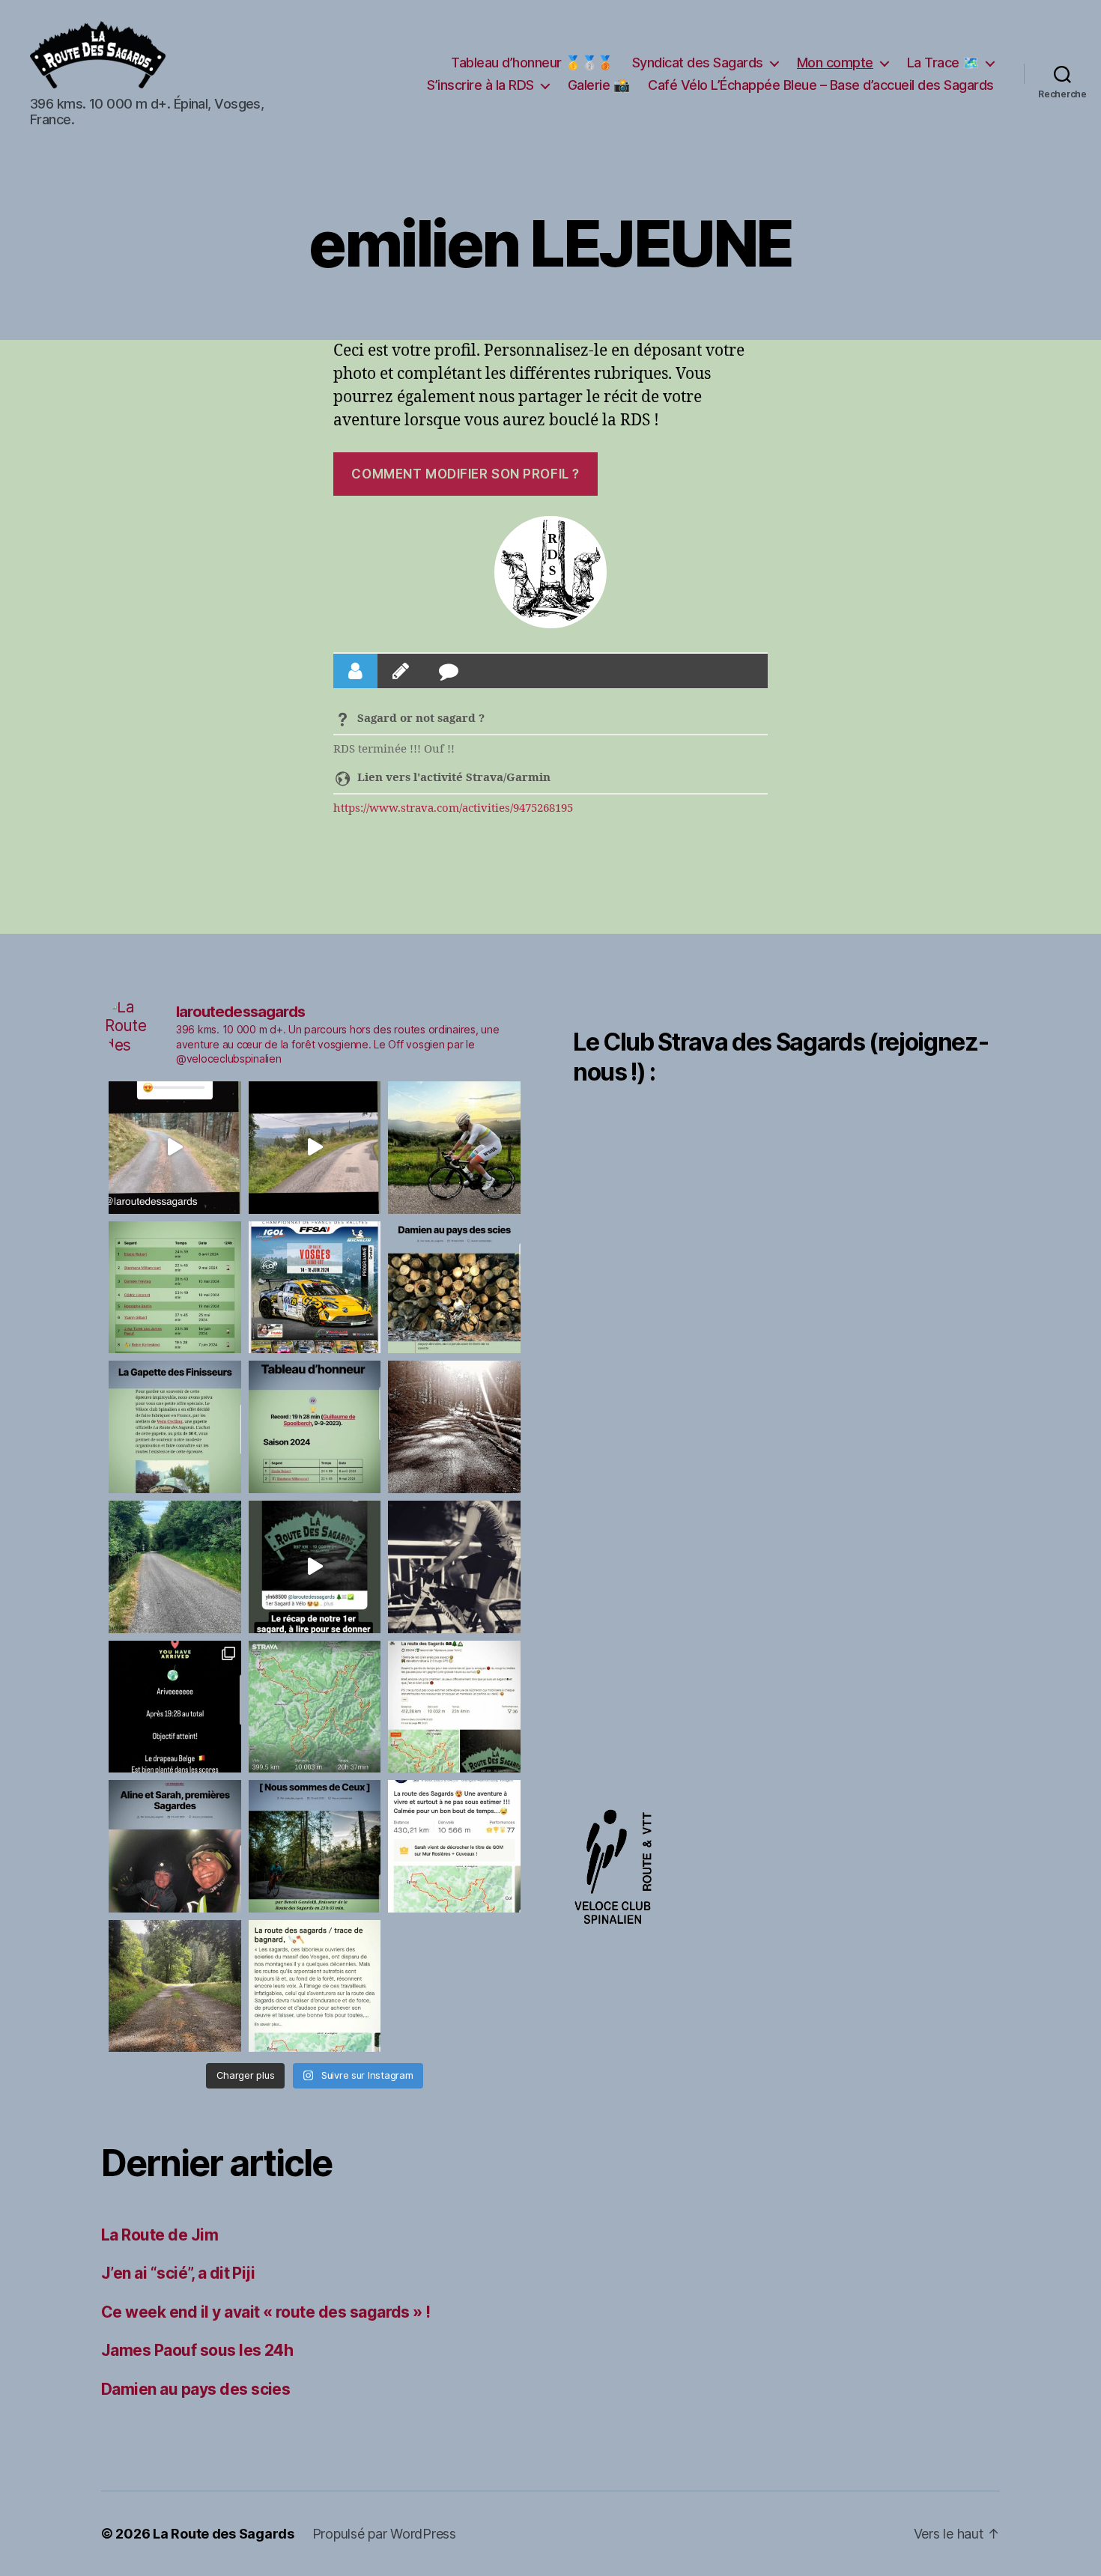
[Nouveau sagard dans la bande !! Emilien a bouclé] (315, 1986)
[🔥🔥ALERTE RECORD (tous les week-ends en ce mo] (175, 1707)
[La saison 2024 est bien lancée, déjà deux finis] (315, 1427)
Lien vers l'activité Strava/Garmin (454, 778)
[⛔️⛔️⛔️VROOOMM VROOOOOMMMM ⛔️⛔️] (315, 1288)
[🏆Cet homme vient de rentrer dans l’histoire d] (454, 1148)
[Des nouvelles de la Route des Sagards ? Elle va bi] (175, 1986)
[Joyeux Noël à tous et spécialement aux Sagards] (315, 1567)
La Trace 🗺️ (943, 63)
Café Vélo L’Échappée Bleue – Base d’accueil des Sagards (821, 85)
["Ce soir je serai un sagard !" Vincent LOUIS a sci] (454, 1567)
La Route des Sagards (224, 2534)
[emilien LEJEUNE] (550, 572)
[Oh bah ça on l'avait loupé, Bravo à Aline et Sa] (454, 1846)
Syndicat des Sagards (698, 63)
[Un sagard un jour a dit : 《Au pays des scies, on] (454, 1288)
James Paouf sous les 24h (197, 2350)
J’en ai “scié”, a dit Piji (178, 2273)
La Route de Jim (160, 2235)
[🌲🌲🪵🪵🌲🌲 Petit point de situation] (175, 1288)
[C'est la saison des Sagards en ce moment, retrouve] (175, 1846)
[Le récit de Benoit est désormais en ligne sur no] (315, 1846)
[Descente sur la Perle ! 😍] (315, 1148)
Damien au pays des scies (195, 2389)
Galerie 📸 (599, 85)
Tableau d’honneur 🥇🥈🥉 (532, 63)
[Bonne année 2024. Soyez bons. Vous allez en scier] (175, 1567)
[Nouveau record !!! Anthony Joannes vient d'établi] (454, 1707)
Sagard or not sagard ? (421, 719)
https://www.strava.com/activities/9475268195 (453, 808)
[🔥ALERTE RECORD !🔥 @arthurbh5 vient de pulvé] (315, 1707)
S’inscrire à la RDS (480, 85)
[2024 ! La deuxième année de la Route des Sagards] (454, 1427)
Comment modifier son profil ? (465, 474)
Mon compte (835, 63)
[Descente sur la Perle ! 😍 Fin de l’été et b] (175, 1148)
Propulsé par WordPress (384, 2534)
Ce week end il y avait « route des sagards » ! (266, 2312)
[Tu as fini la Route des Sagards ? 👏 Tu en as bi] (175, 1427)
